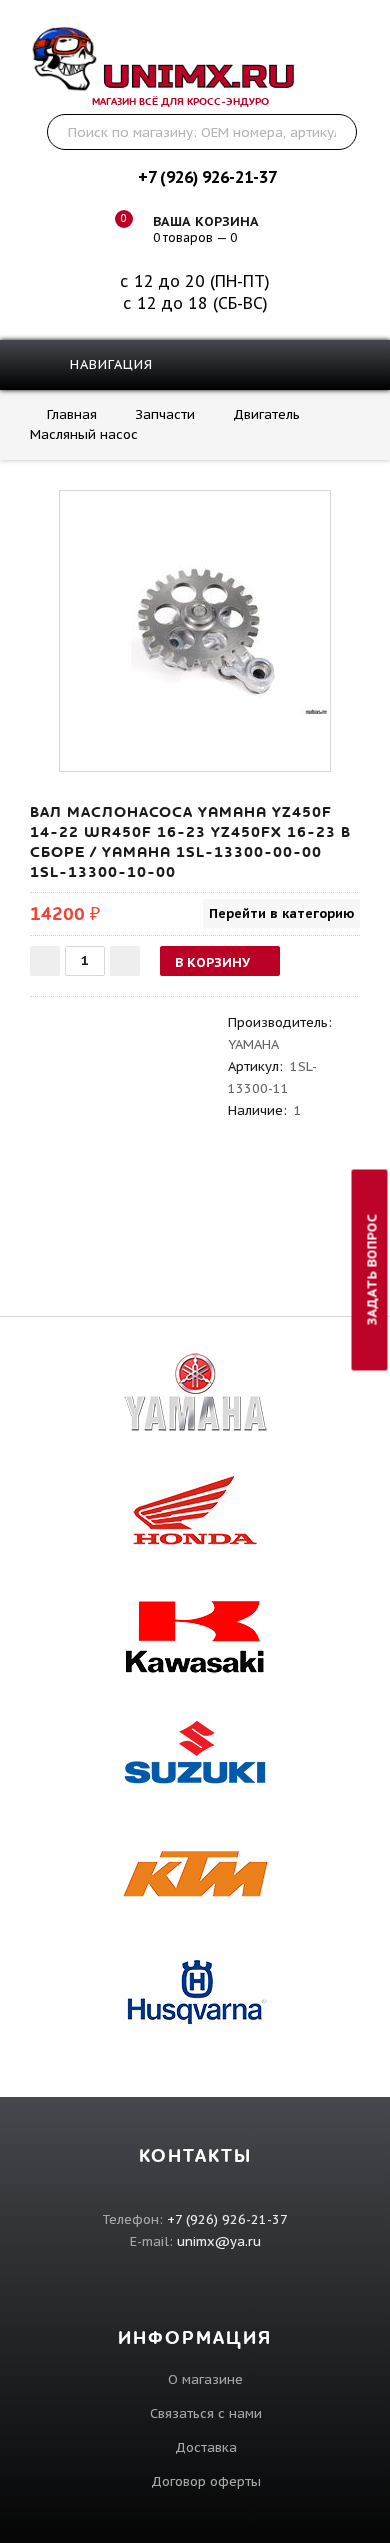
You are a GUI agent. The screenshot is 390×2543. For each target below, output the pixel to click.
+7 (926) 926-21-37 (207, 177)
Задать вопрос (372, 1269)
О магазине (205, 2379)
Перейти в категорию (281, 913)
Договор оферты (206, 2481)
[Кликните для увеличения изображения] (195, 626)
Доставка (206, 2447)
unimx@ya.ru (219, 2241)
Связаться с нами (206, 2413)
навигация (109, 364)
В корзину (212, 962)
